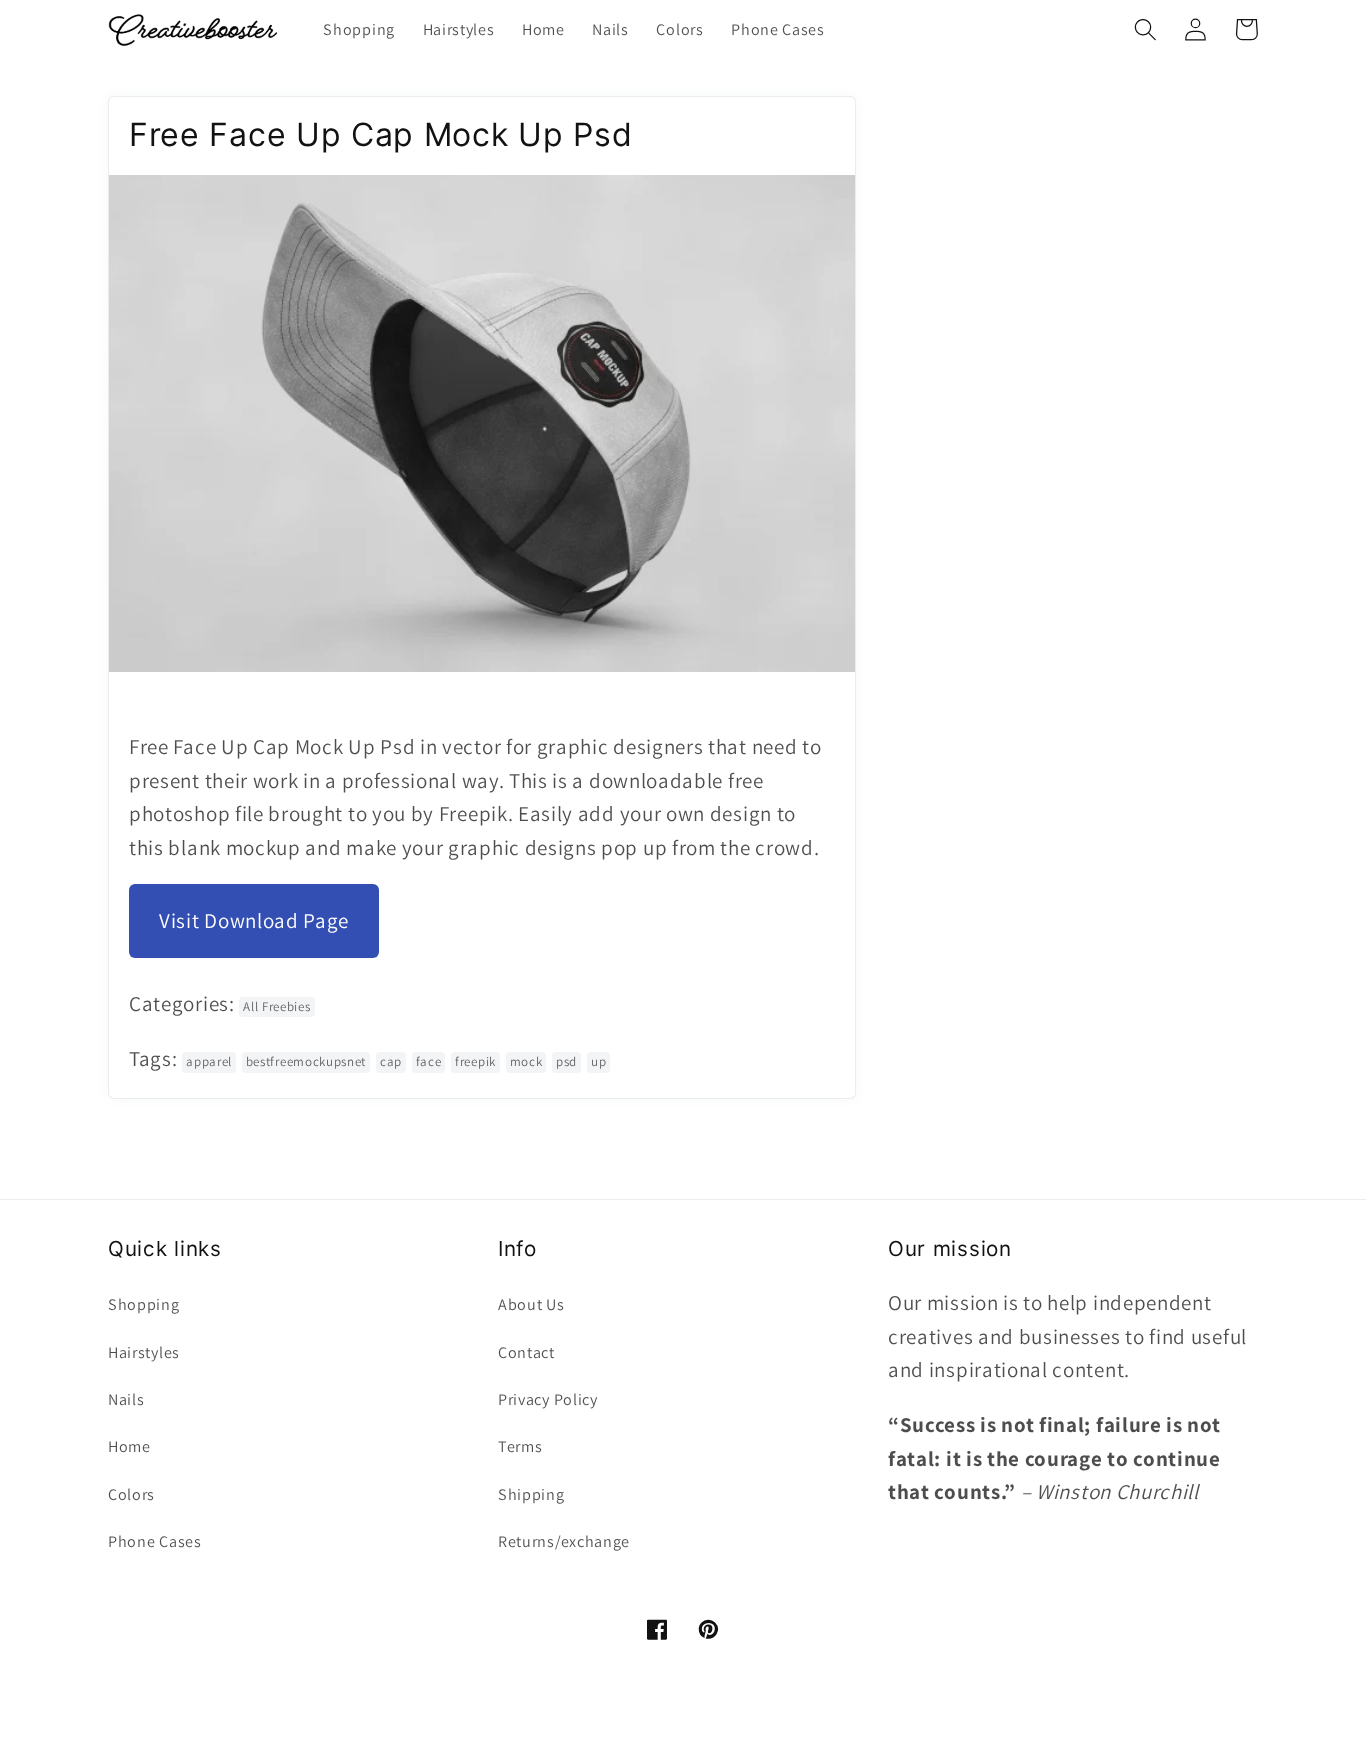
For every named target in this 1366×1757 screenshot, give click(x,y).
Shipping (531, 1494)
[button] (1145, 29)
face (429, 1061)
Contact (526, 1352)
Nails (126, 1399)
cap (391, 1061)
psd (566, 1061)
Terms (520, 1446)
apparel (209, 1061)
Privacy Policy (548, 1399)
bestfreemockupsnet (306, 1061)
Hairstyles (144, 1352)
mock (526, 1061)
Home (129, 1446)
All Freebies (276, 1006)
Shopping (144, 1304)
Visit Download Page (254, 920)
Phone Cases (155, 1541)
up (598, 1061)
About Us (531, 1304)
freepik (475, 1061)
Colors (131, 1494)
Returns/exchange (564, 1541)
